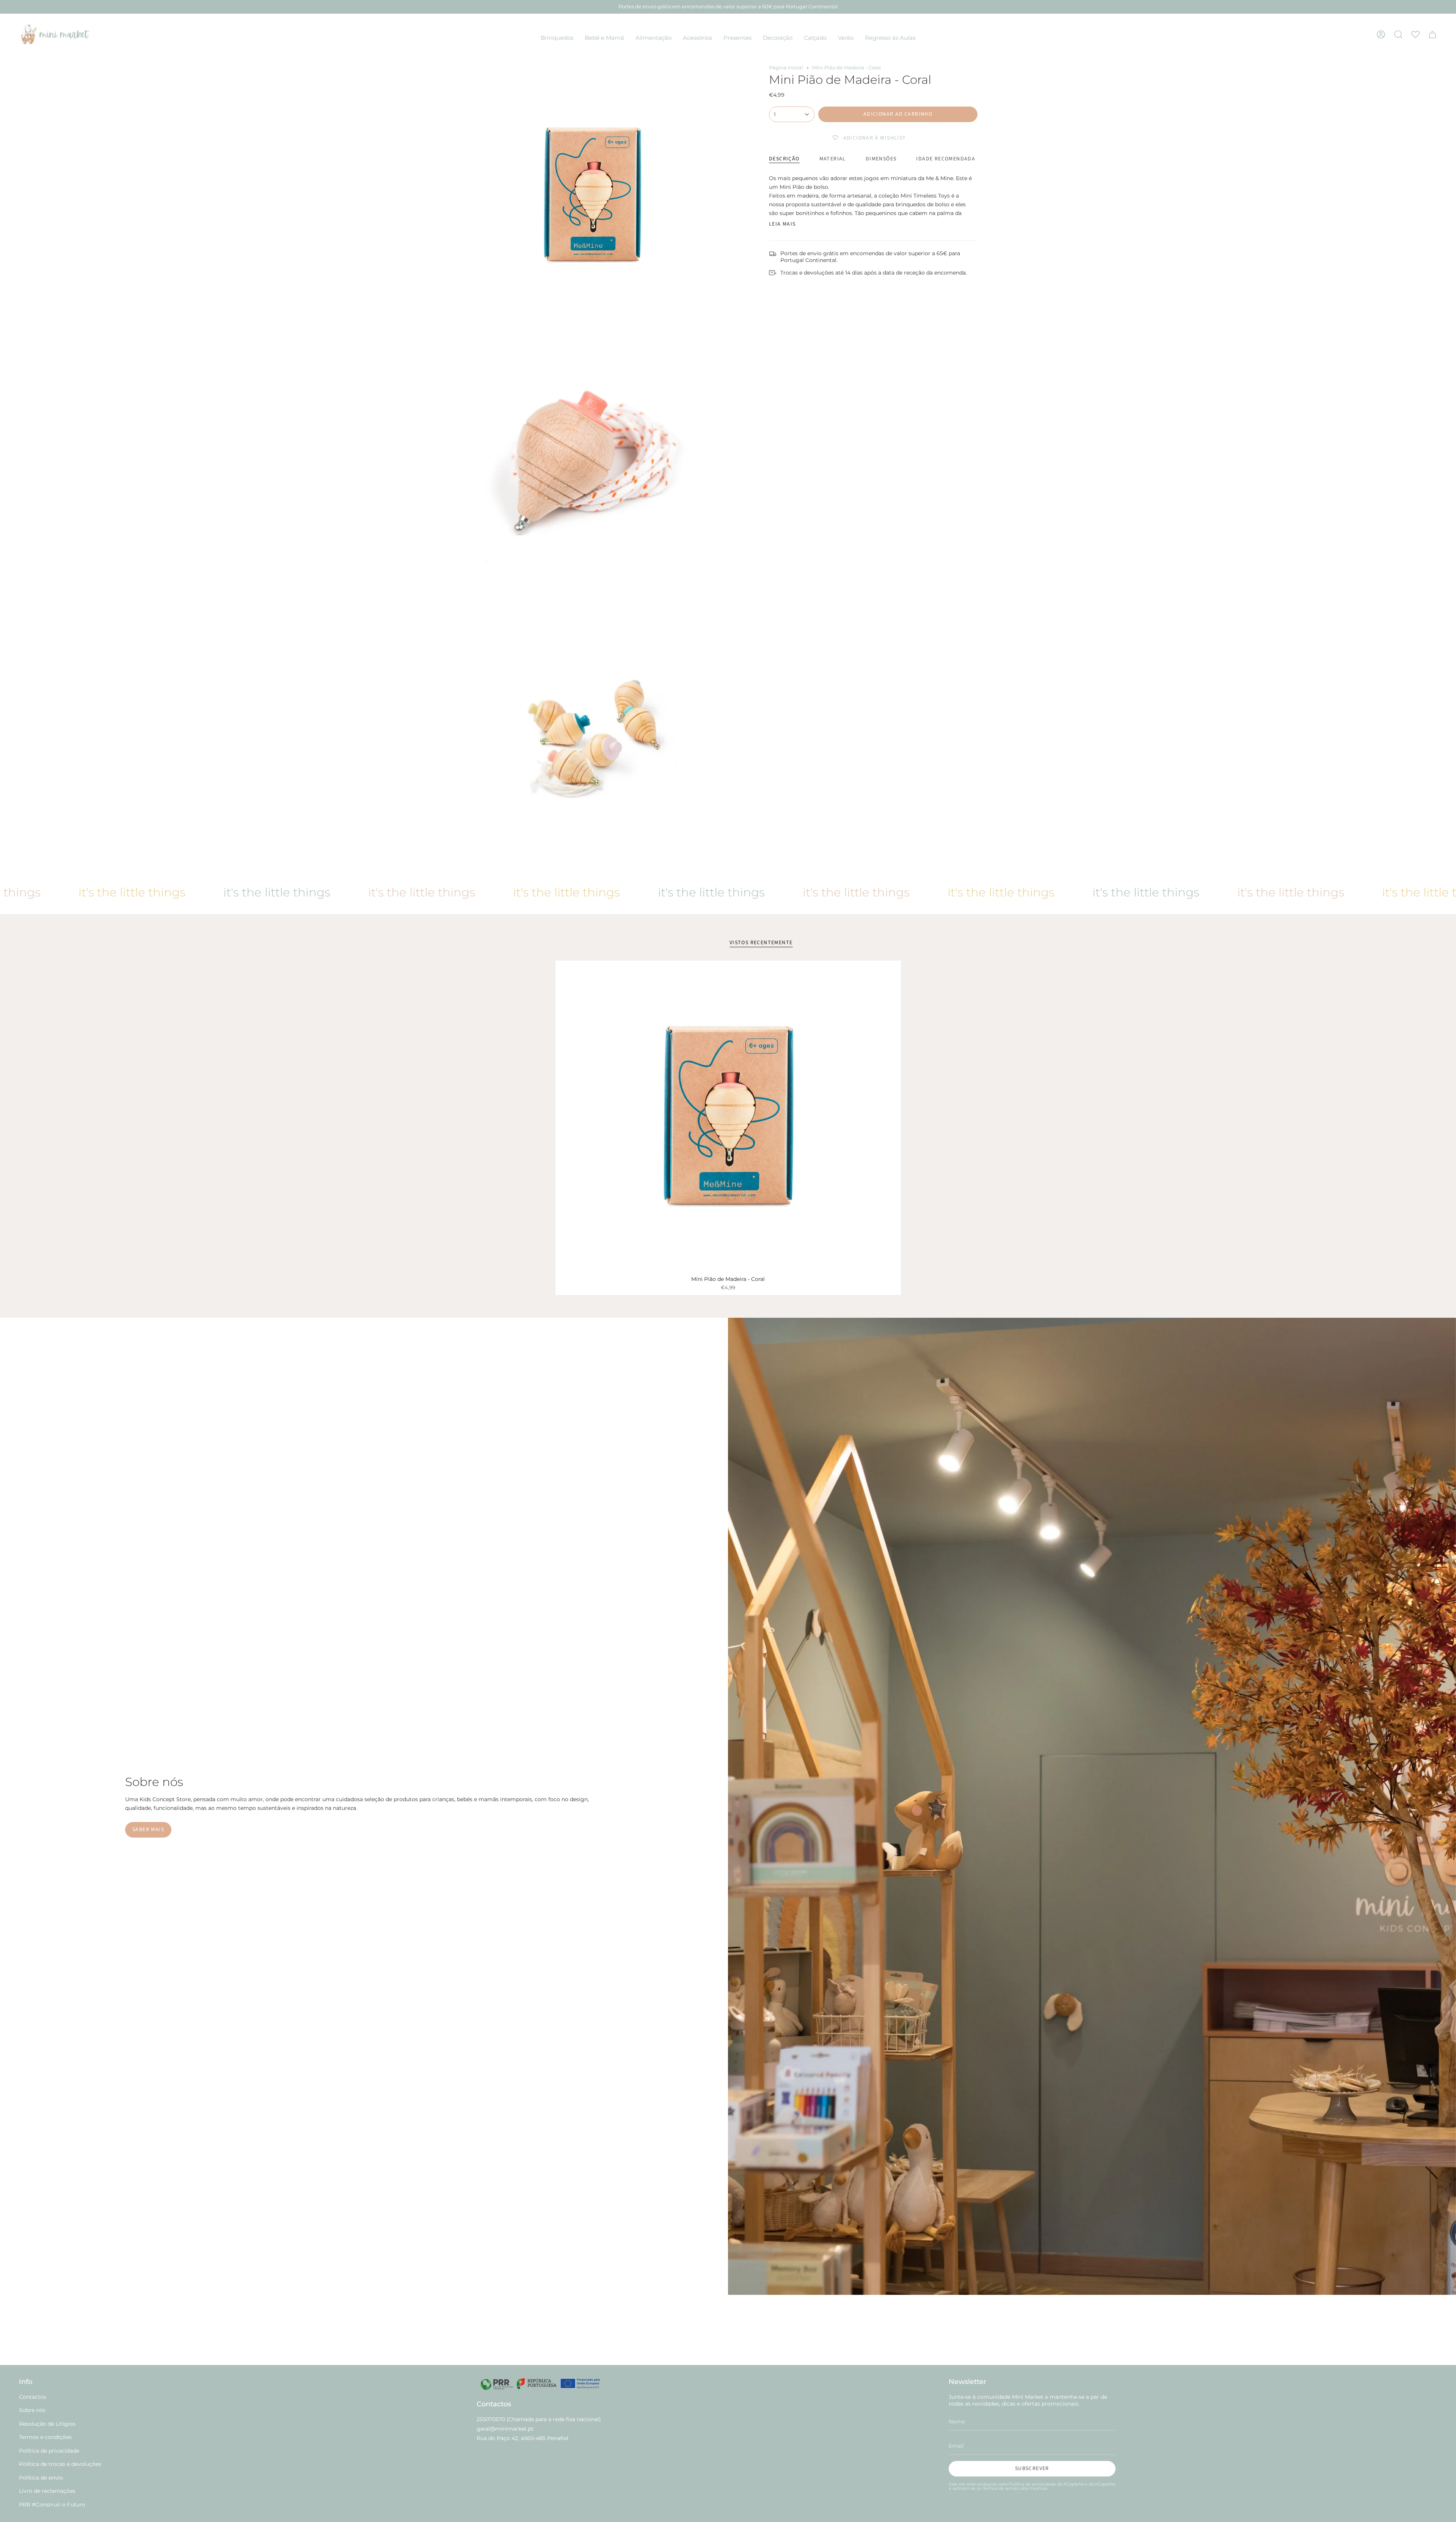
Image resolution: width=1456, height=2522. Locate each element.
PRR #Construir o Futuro (52, 2505)
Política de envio (41, 2478)
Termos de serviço (1001, 2488)
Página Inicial (786, 68)
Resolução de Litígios (47, 2424)
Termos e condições (45, 2437)
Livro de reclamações (47, 2491)
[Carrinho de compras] (1432, 34)
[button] (557, 38)
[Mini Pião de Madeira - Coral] (728, 1116)
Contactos (33, 2397)
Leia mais (782, 224)
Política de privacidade (49, 2451)
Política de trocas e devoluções (60, 2464)
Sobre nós (32, 2410)
